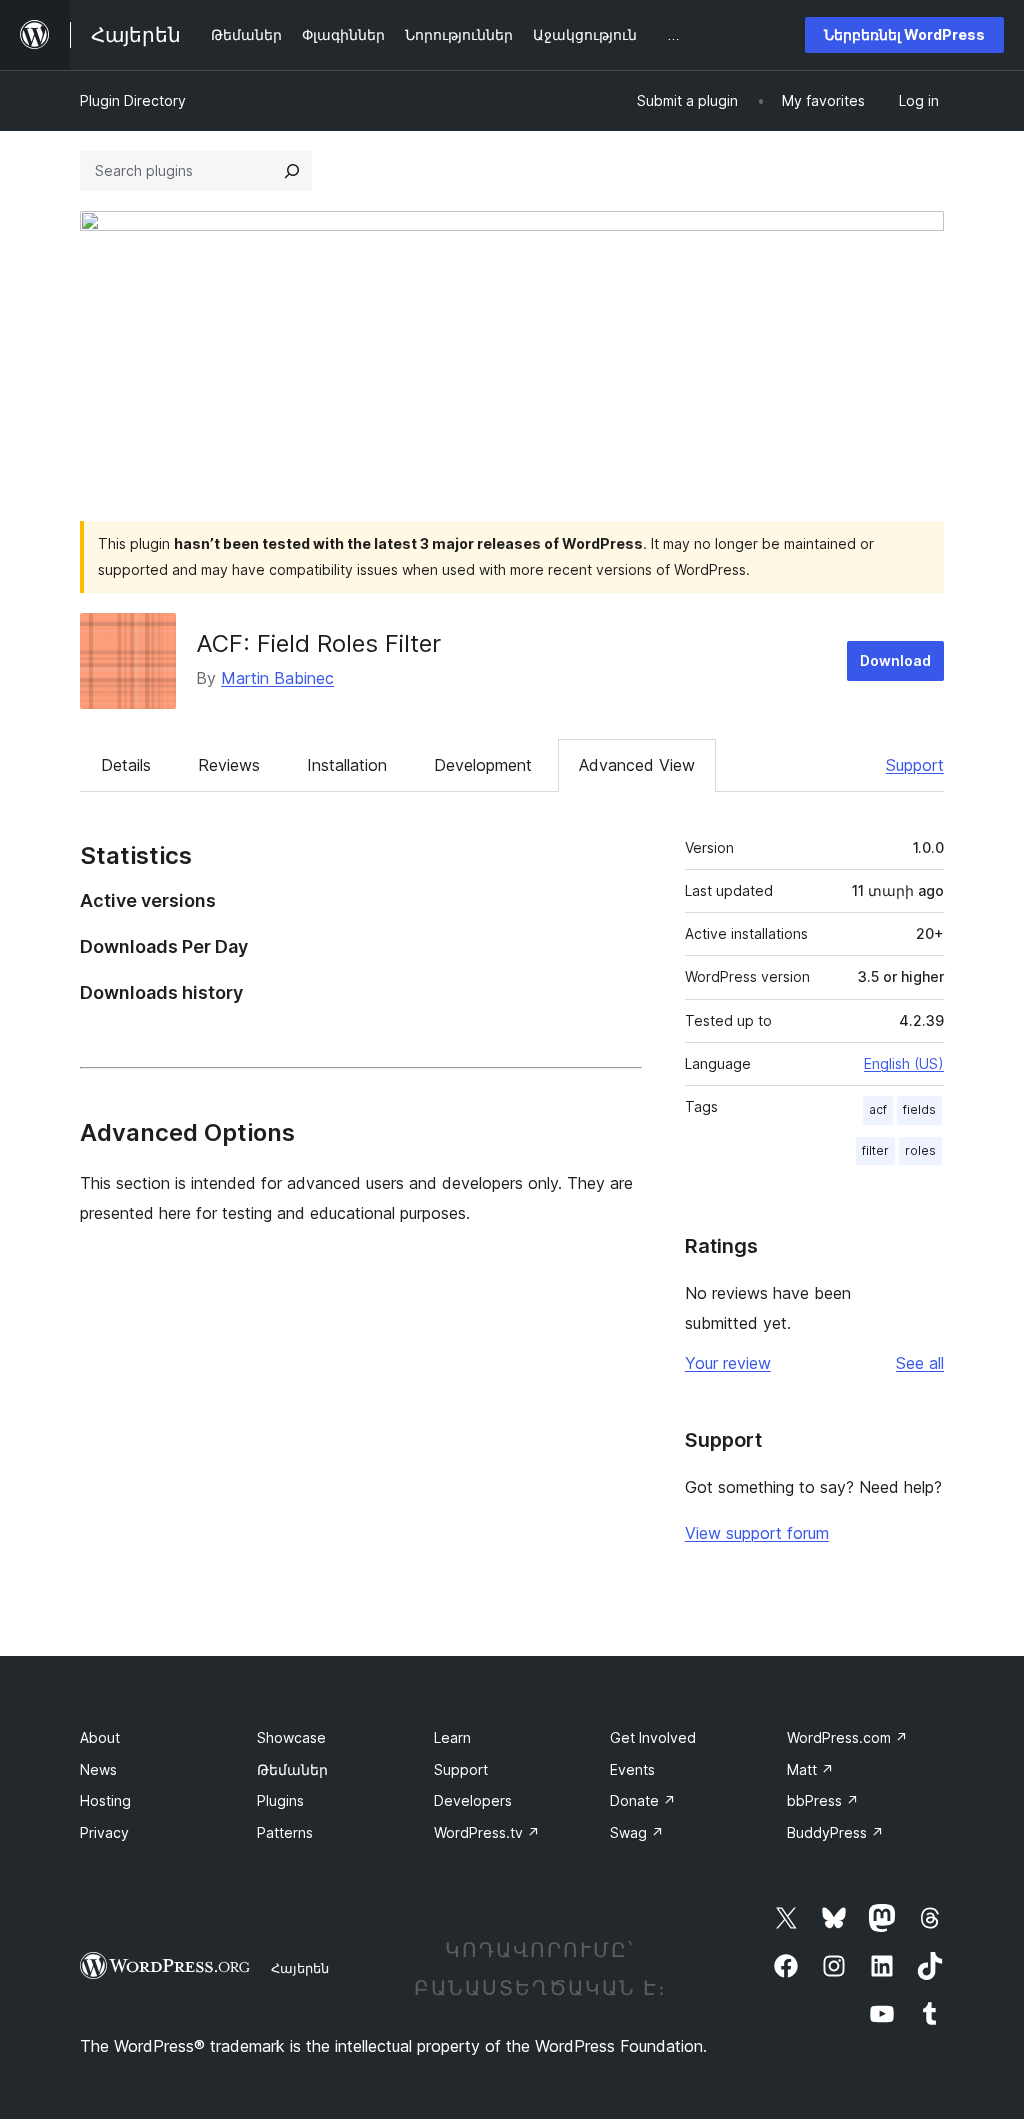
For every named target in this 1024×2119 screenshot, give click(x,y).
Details (126, 765)
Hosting (105, 1800)
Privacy (104, 1832)
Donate (643, 1800)
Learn (452, 1737)
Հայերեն (300, 1968)
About (100, 1737)
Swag (637, 1832)
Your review (728, 1363)
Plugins (280, 1800)
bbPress (823, 1800)
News (98, 1769)
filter (875, 1150)
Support (915, 765)
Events (632, 1769)
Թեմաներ (292, 1769)
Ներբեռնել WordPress (904, 34)
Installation (347, 765)
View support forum (757, 1533)
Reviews (229, 765)
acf (878, 1109)
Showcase (291, 1737)
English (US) (904, 1063)
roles (920, 1150)
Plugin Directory (133, 100)
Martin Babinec (277, 678)
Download (895, 660)
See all (920, 1363)
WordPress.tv (487, 1832)
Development (483, 765)
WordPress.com (847, 1737)
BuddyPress (835, 1832)
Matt (810, 1769)
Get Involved (653, 1737)
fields (919, 1109)
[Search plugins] (292, 171)
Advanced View (637, 765)
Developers (473, 1800)
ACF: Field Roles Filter (318, 643)
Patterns (285, 1832)
